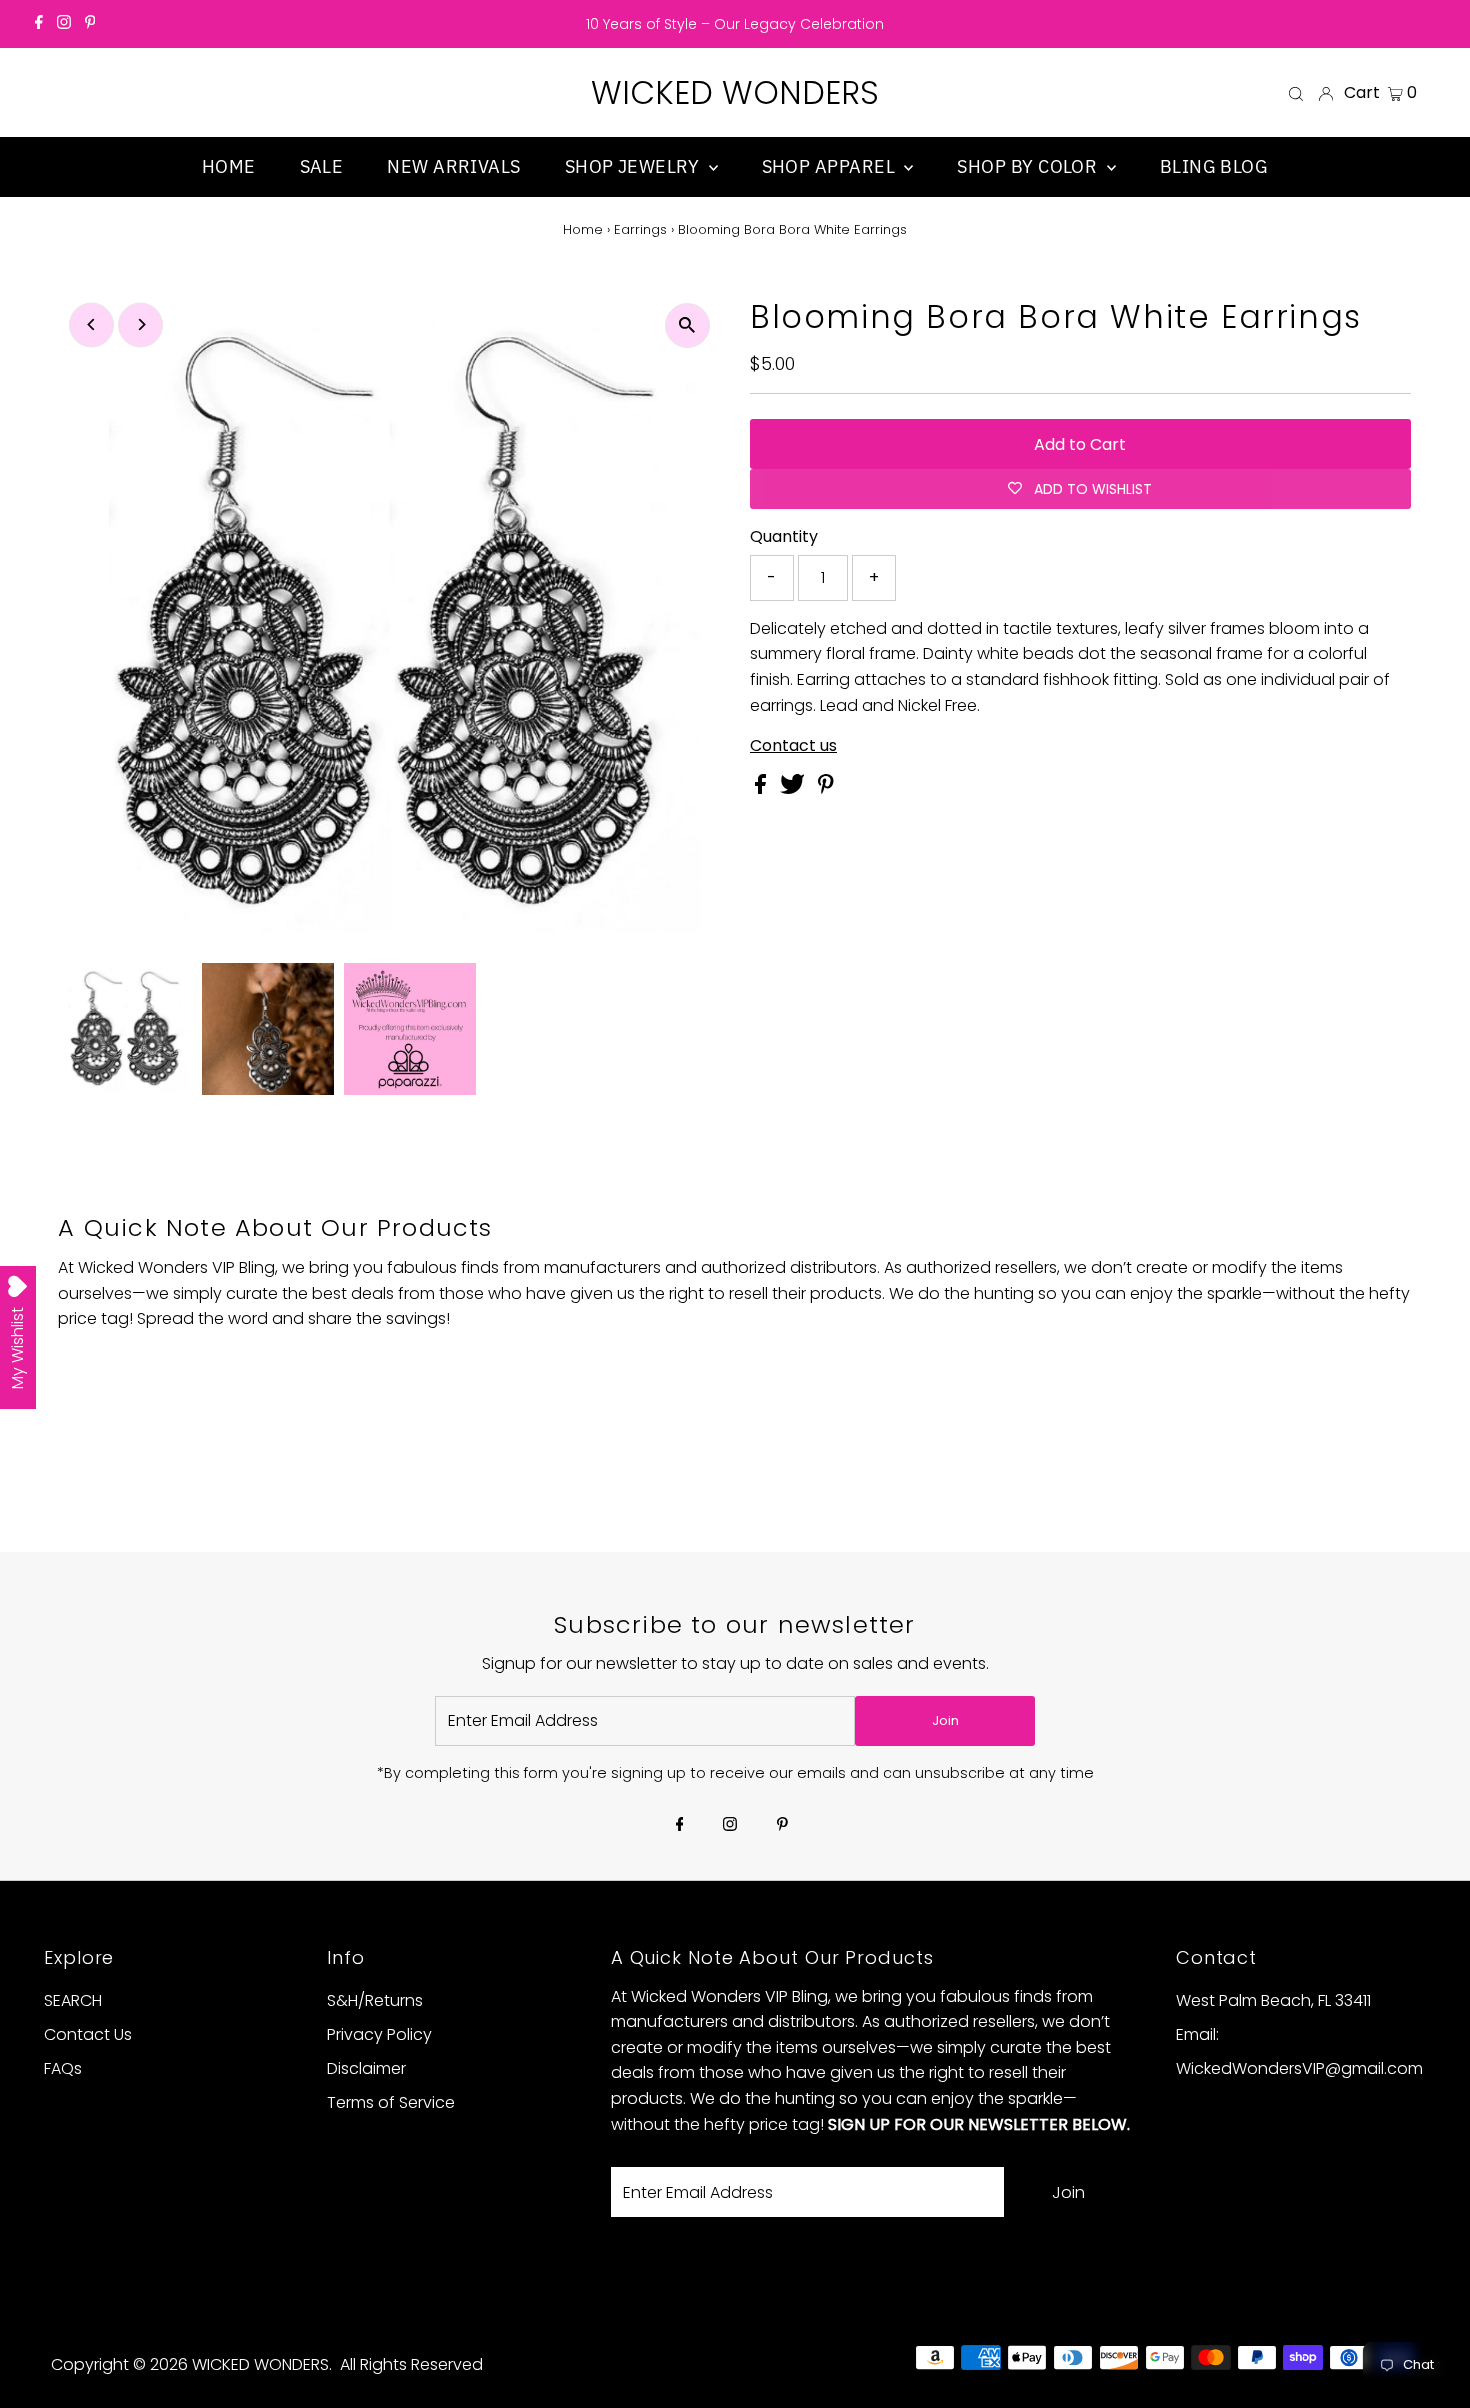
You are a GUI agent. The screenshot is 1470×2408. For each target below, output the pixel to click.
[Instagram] (64, 24)
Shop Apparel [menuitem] (831, 166)
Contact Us (88, 2034)
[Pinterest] (90, 24)
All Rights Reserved (411, 2364)
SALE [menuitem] (322, 166)
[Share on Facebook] (762, 788)
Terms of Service (391, 2102)
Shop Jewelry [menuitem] (634, 166)
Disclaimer (366, 2068)
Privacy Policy (379, 2034)
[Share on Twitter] (794, 788)
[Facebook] (39, 24)
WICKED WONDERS (735, 92)
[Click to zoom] (687, 325)
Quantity (784, 536)
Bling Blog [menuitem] (1214, 166)
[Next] (140, 324)
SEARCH (73, 2000)
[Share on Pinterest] (826, 788)
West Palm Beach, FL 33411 (1273, 2000)
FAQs (63, 2068)
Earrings (640, 229)
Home (583, 229)
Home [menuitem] (229, 166)
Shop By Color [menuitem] (1029, 166)
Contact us (793, 746)
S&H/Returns (375, 2000)
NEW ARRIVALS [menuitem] (453, 166)
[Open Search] (1296, 93)
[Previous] (91, 324)
